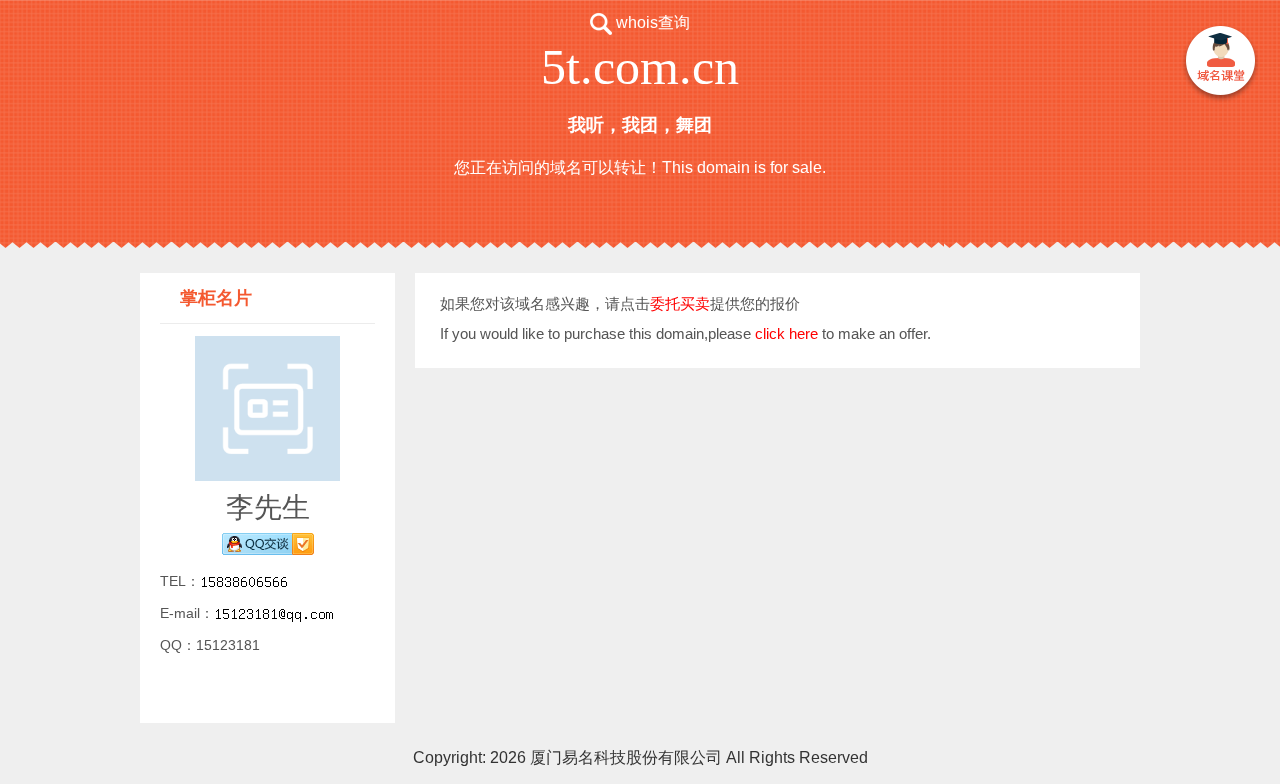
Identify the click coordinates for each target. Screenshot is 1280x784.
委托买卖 (680, 303)
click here (786, 333)
